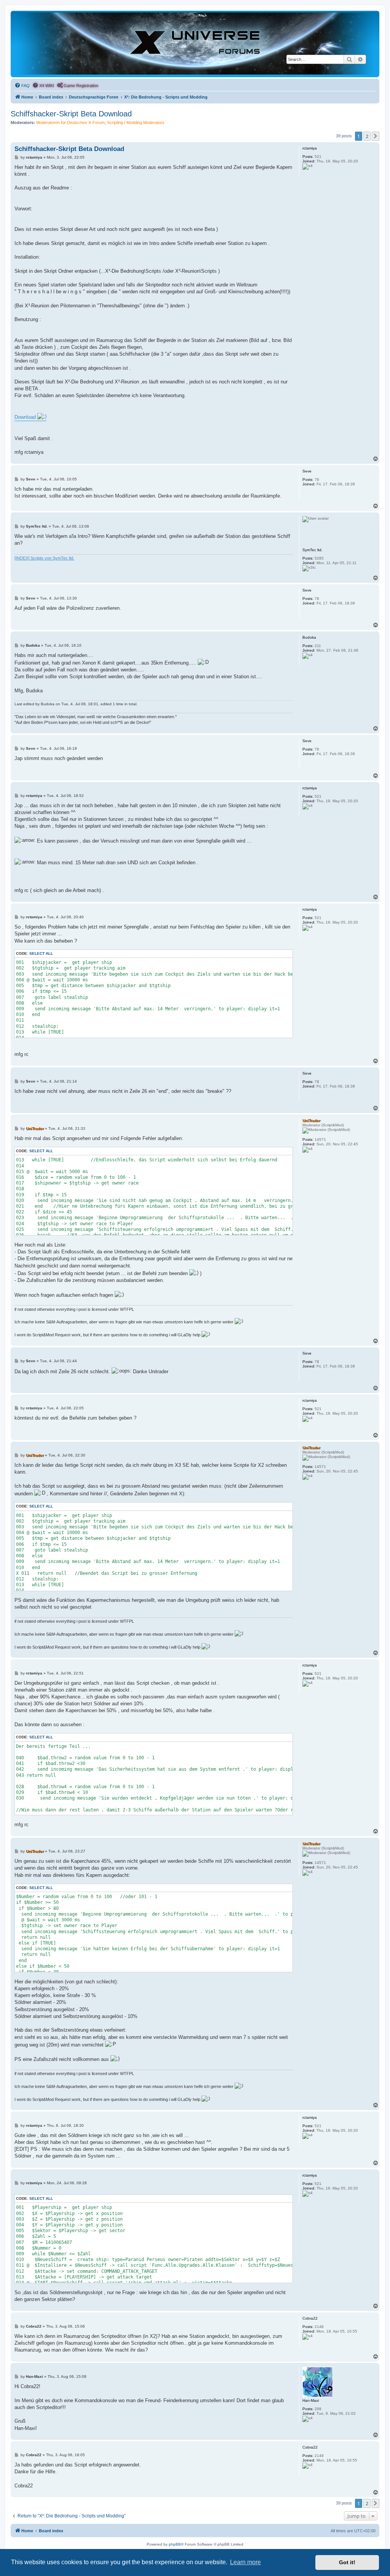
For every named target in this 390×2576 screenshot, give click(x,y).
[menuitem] (22, 86)
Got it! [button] (347, 2562)
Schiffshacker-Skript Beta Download (71, 114)
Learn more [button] (245, 2562)
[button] (376, 136)
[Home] (195, 44)
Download (26, 417)
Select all (41, 953)
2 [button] (367, 136)
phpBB (175, 2544)
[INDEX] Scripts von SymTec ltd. (44, 558)
